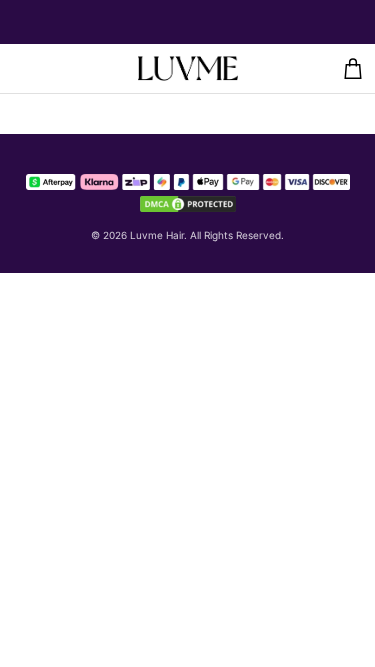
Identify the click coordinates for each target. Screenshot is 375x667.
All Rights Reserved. (237, 235)
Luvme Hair (157, 235)
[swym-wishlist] (54, 68)
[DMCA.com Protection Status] (188, 202)
